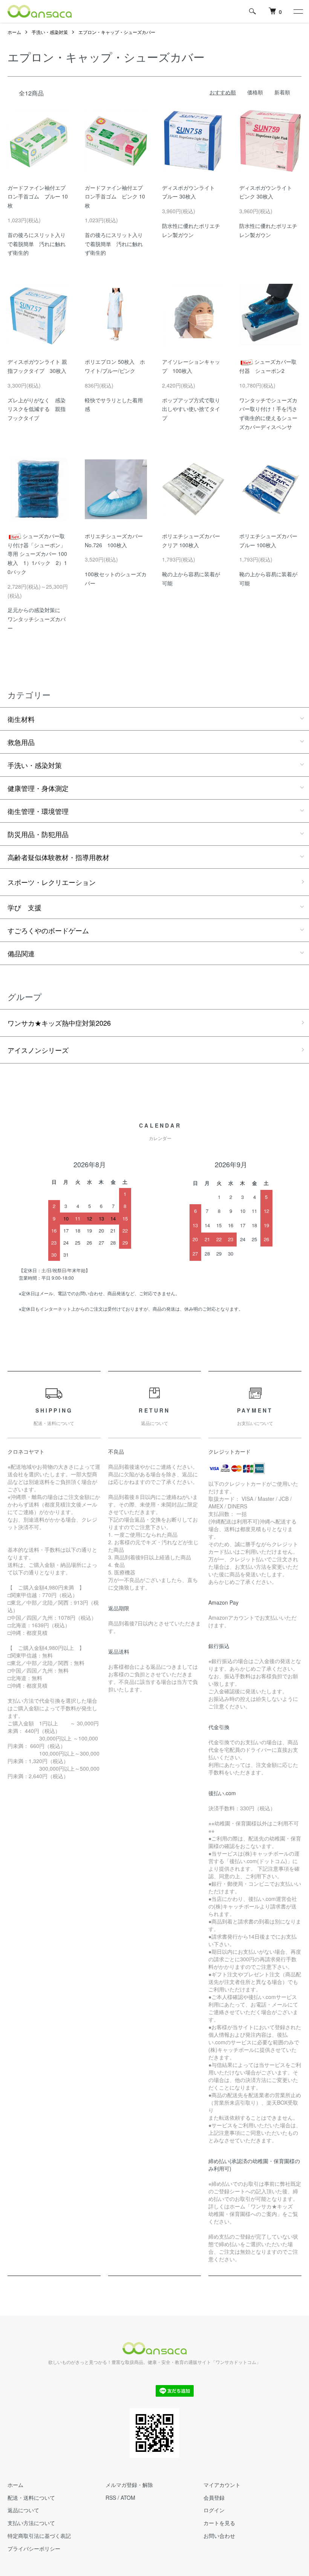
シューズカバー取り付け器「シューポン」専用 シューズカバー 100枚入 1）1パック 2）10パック (37, 554)
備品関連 (21, 953)
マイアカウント (222, 2485)
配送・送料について (31, 2498)
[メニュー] (298, 11)
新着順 (282, 92)
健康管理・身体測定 (38, 788)
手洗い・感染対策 (50, 32)
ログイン (214, 2510)
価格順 (255, 92)
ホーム (14, 32)
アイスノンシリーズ (38, 1050)
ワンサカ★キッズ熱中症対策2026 (59, 1023)
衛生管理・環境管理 (38, 811)
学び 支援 (24, 907)
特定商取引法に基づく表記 (39, 2536)
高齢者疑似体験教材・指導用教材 (58, 857)
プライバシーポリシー (34, 2548)
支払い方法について (31, 2523)
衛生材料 (21, 719)
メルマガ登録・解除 (129, 2485)
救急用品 (21, 742)
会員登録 (214, 2498)
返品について (23, 2510)
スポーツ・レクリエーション (52, 882)
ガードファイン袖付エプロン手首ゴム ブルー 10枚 (38, 197)
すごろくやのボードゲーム (48, 930)
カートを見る (219, 2523)
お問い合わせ (219, 2536)
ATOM (128, 2498)
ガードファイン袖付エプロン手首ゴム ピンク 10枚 (115, 197)
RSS (111, 2498)
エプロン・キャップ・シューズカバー (117, 32)
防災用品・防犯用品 (38, 834)
